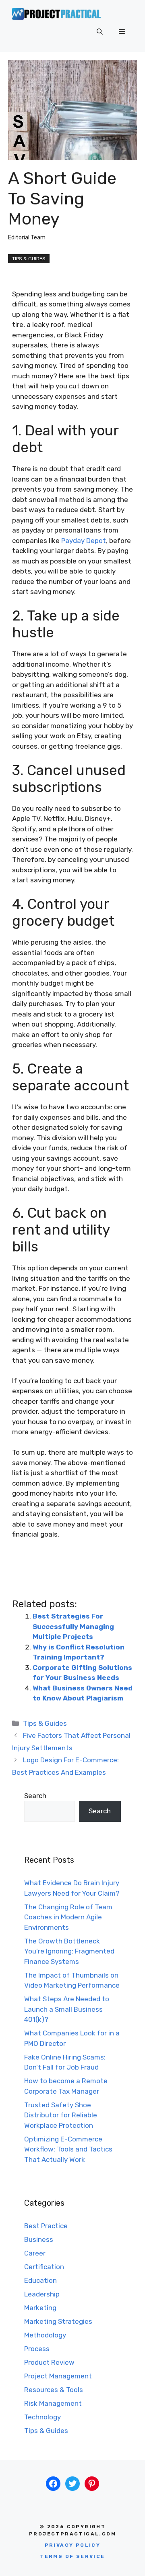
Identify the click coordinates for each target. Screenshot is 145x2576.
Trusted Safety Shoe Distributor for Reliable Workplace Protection (61, 2115)
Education (40, 2280)
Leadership (42, 2294)
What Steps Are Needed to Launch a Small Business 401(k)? (67, 2009)
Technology (42, 2417)
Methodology (45, 2335)
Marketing (40, 2308)
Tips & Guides (29, 259)
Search (35, 1796)
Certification (44, 2267)
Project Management (58, 2376)
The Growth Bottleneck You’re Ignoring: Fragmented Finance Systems (69, 1951)
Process (37, 2349)
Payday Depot (84, 541)
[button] (100, 32)
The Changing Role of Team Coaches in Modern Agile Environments (68, 1917)
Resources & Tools (54, 2390)
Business (39, 2239)
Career (35, 2253)
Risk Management (53, 2403)
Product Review (49, 2362)
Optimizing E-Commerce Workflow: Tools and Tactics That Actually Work (68, 2149)
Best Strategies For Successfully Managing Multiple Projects (73, 1626)
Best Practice (46, 2226)
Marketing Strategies (58, 2321)
